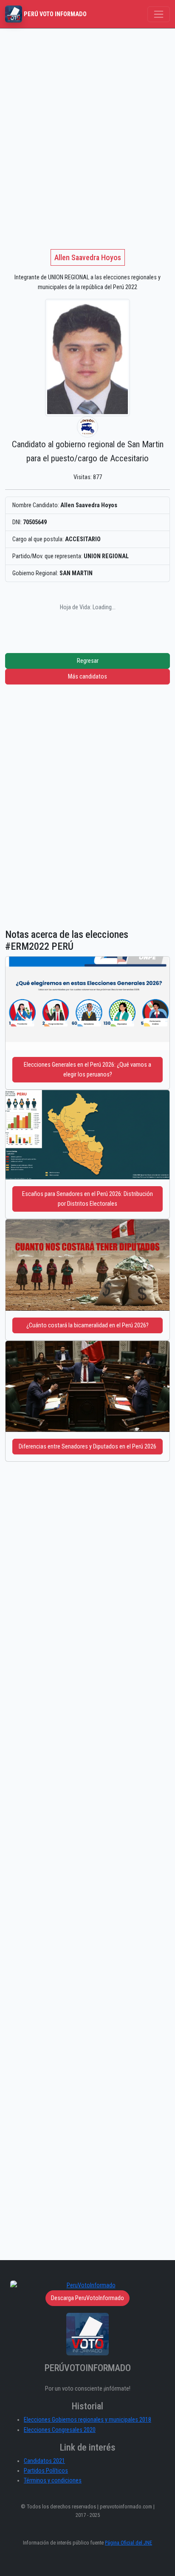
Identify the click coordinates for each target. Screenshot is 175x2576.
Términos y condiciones (53, 2481)
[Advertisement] (87, 120)
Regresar (88, 661)
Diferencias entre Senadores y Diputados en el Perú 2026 (87, 1447)
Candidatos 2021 (44, 2461)
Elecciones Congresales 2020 (60, 2430)
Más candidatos (87, 677)
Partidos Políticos (46, 2471)
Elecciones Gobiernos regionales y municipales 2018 (87, 2420)
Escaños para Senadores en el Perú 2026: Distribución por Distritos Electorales (87, 1199)
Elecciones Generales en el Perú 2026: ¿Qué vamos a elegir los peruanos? (87, 1070)
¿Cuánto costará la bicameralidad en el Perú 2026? (87, 1325)
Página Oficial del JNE (128, 2543)
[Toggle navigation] (159, 14)
